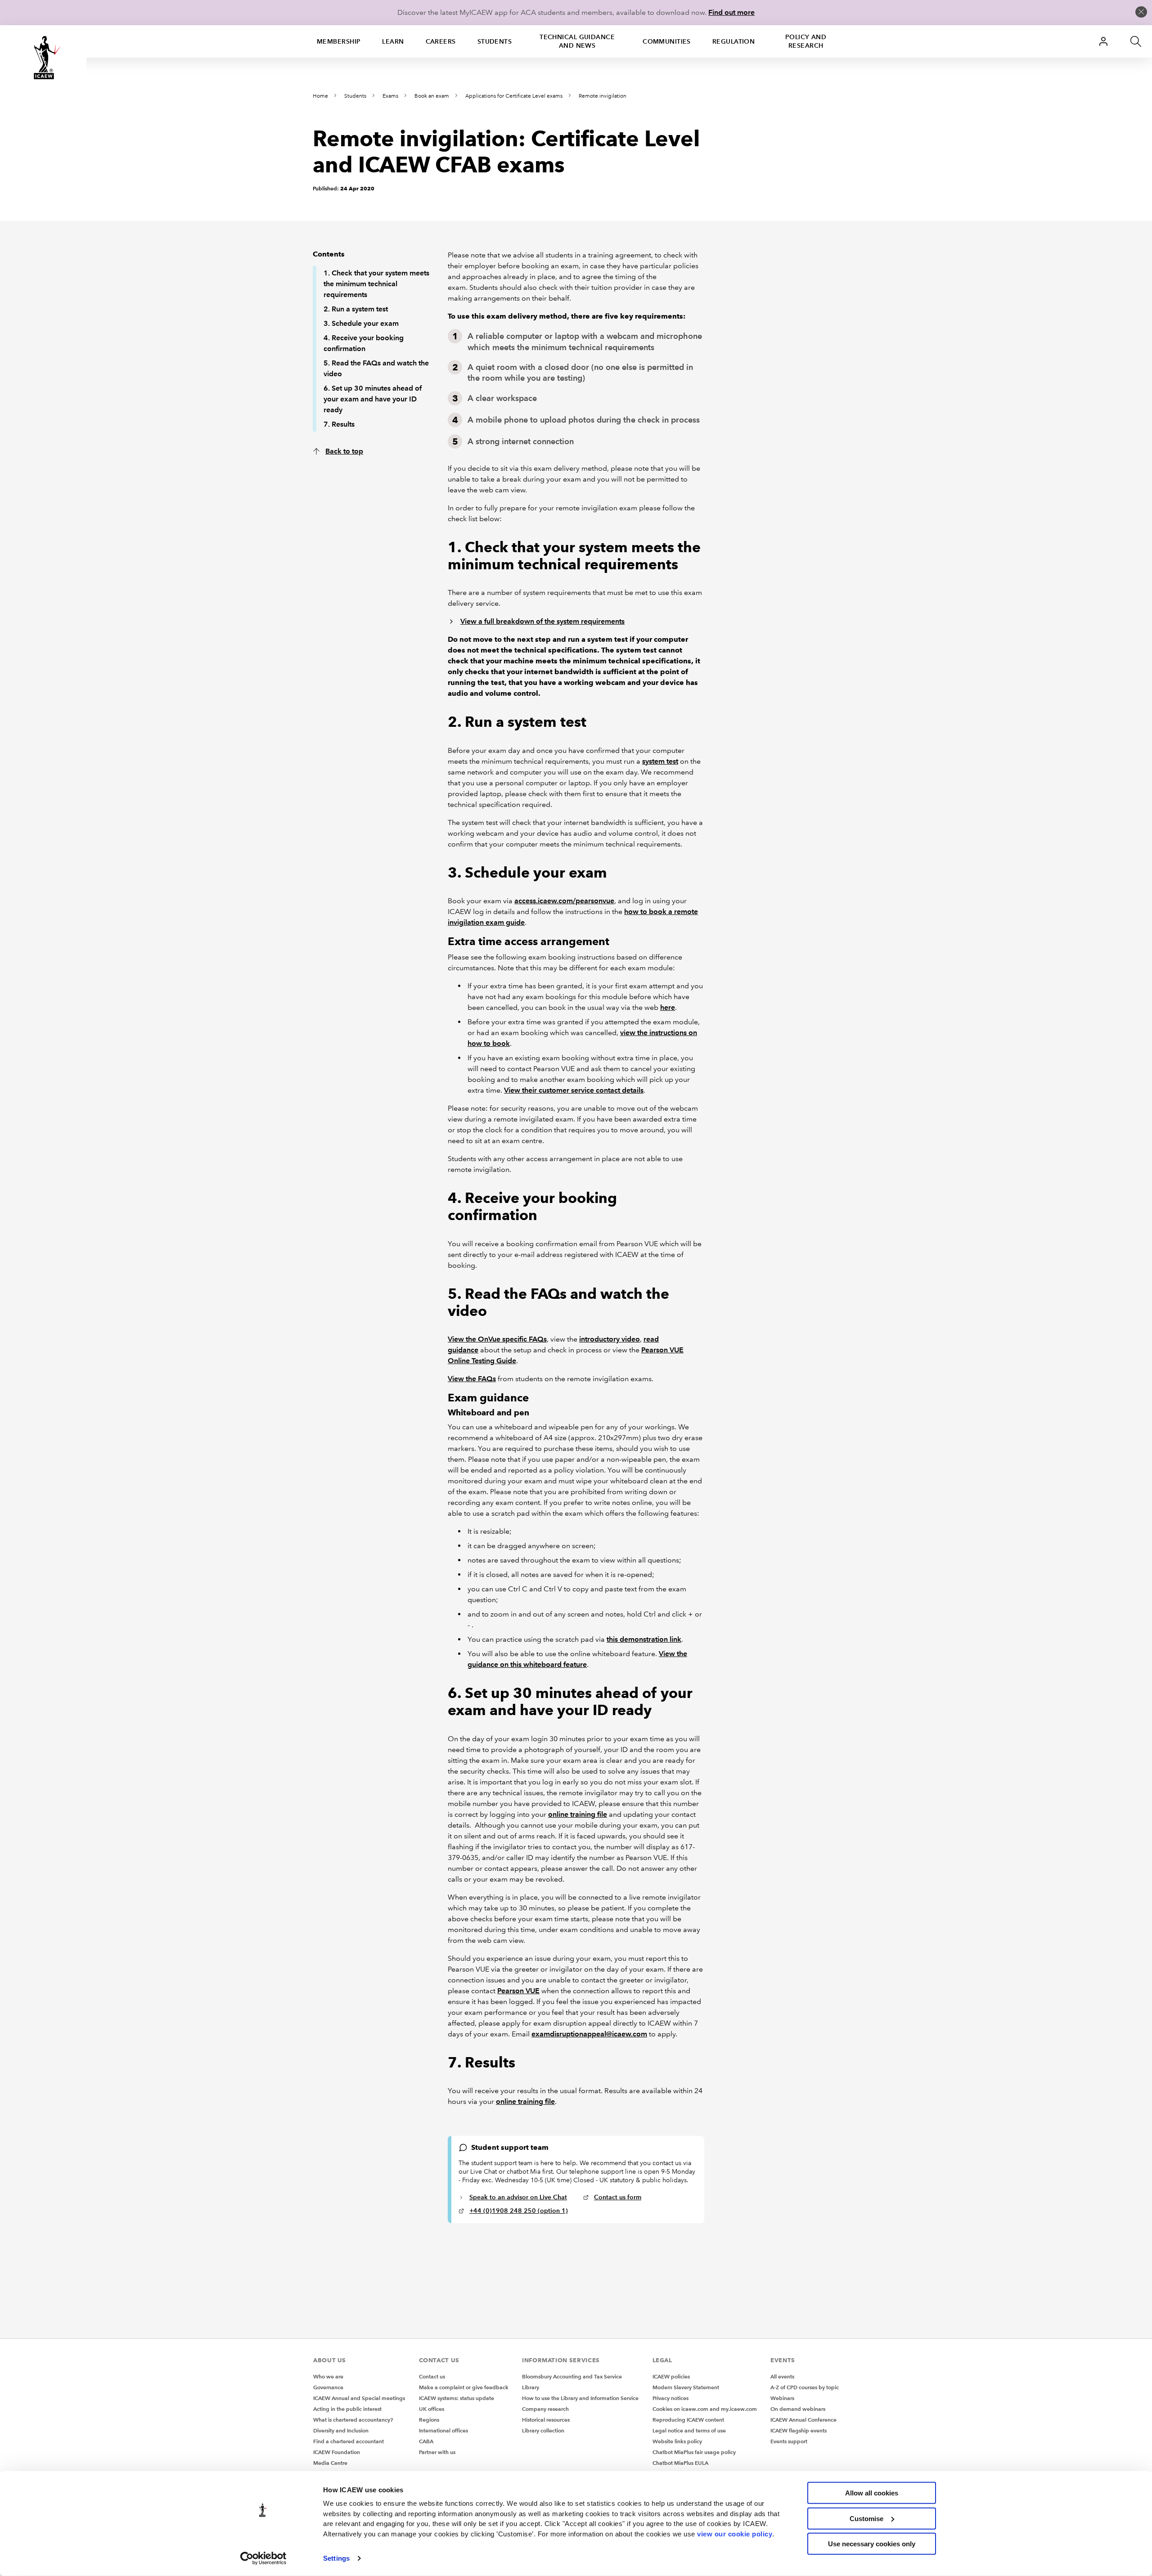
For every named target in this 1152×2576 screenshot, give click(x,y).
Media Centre (330, 2463)
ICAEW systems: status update (457, 2398)
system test (660, 761)
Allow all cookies (872, 2493)
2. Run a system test (356, 309)
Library (531, 2387)
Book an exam (432, 96)
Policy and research (806, 41)
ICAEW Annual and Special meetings (359, 2398)
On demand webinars (798, 2409)
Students (495, 41)
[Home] (43, 58)
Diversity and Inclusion (341, 2430)
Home (320, 96)
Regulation (733, 41)
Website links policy (677, 2441)
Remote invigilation (603, 96)
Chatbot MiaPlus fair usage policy (694, 2452)
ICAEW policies (671, 2376)
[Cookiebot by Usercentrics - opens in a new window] (263, 2558)
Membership (339, 41)
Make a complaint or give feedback (464, 2387)
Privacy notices (670, 2398)
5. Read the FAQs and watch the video (376, 368)
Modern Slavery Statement (686, 2387)
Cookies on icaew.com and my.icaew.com (705, 2409)
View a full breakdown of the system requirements (542, 621)
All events (782, 2376)
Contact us (432, 2376)
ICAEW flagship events (799, 2430)
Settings (336, 2558)
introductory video (610, 1339)
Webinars (782, 2398)
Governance (328, 2387)
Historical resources (546, 2420)
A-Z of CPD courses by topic (805, 2387)
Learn (393, 41)
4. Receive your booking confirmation (364, 343)
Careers (441, 41)
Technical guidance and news (577, 41)
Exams (390, 96)
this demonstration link (644, 1639)
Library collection (543, 2430)
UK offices (432, 2409)
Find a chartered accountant (349, 2441)
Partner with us (437, 2452)
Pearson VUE (518, 1991)
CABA (426, 2441)
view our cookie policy (735, 2533)
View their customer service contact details (574, 1090)
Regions (429, 2420)
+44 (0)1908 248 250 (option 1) (519, 2211)
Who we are (328, 2376)
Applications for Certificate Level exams (514, 96)
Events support (789, 2441)
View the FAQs (472, 1379)
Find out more (731, 12)
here (668, 1007)
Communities (667, 41)
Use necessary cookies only (872, 2544)
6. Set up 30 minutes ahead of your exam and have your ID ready (373, 399)
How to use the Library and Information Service (580, 2398)
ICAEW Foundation (337, 2452)
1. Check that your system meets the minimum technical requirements (376, 284)
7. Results (339, 424)
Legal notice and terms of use (689, 2430)
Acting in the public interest (347, 2409)
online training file (578, 1814)
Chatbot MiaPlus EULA (680, 2463)
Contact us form (618, 2197)
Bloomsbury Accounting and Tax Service (572, 2376)
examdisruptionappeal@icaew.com (589, 2034)
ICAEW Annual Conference (803, 2420)
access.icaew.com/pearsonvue (564, 901)
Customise (866, 2518)
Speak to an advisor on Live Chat (518, 2197)
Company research (545, 2409)
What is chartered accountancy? (353, 2420)
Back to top (344, 451)
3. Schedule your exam (361, 323)
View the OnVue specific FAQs (497, 1339)
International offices (443, 2430)
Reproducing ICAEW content (688, 2420)
